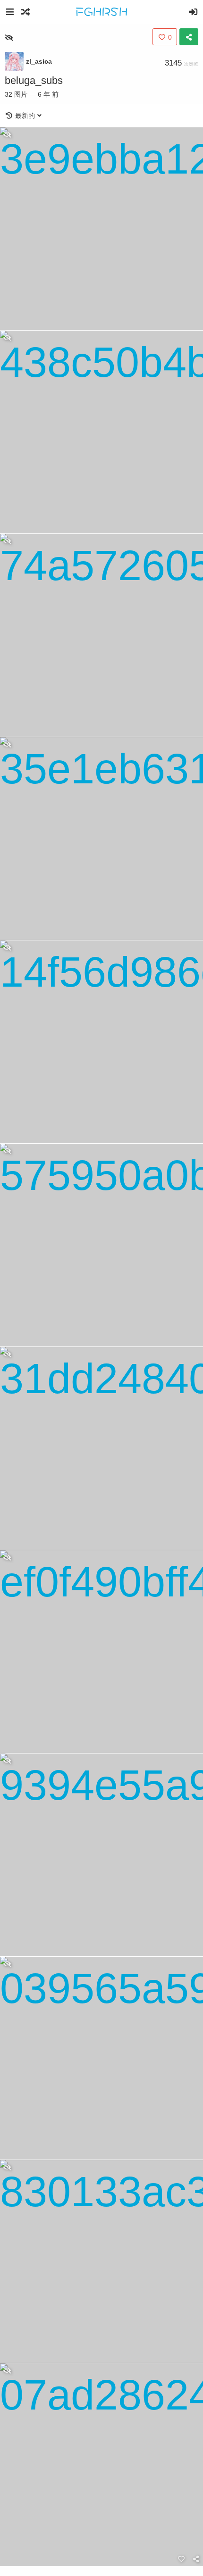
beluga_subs (34, 80)
